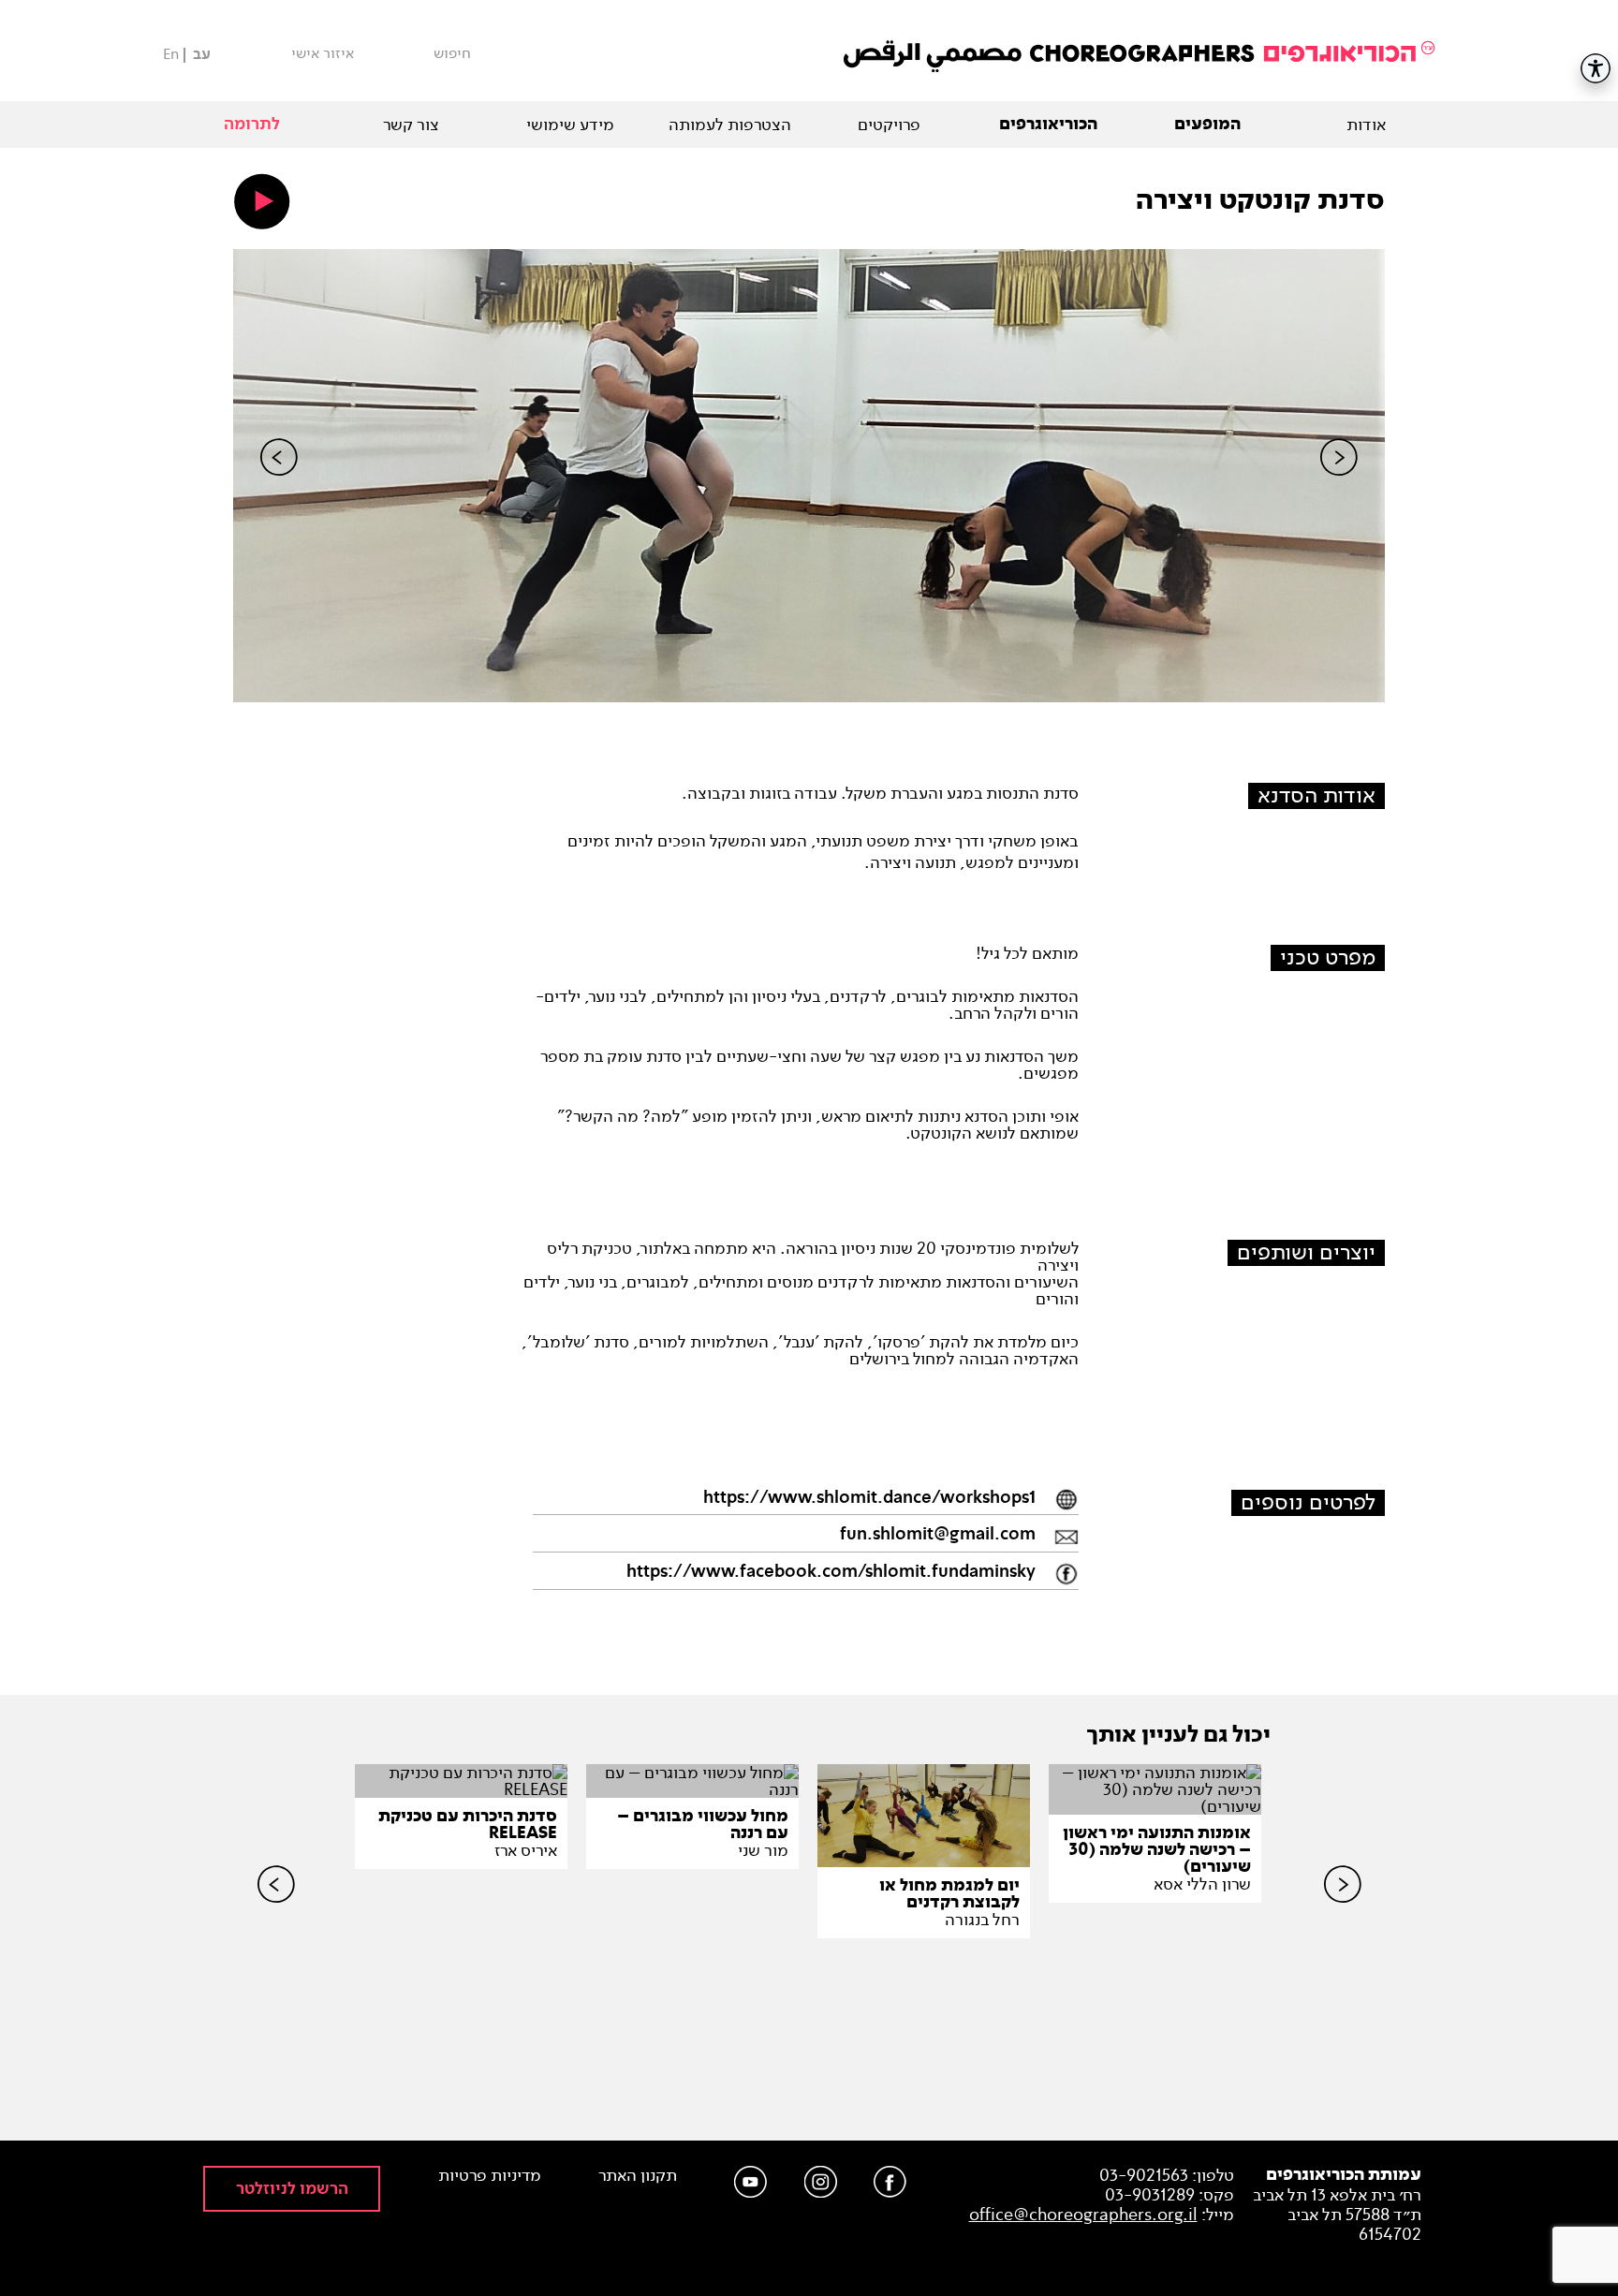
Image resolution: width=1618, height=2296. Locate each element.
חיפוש (452, 53)
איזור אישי (323, 53)
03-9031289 (1150, 2195)
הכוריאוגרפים (1048, 125)
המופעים (1207, 125)
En (171, 54)
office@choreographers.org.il (1083, 2215)
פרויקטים (889, 125)
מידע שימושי (570, 125)
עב (202, 55)
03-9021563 (1144, 2175)
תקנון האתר (638, 2176)
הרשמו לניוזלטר (292, 2189)
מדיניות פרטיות (490, 2176)
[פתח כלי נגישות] (1596, 68)
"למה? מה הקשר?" (623, 1116)
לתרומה (252, 124)
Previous (279, 489)
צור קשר (411, 125)
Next (1339, 489)
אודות (1366, 125)
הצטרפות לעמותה (730, 125)
